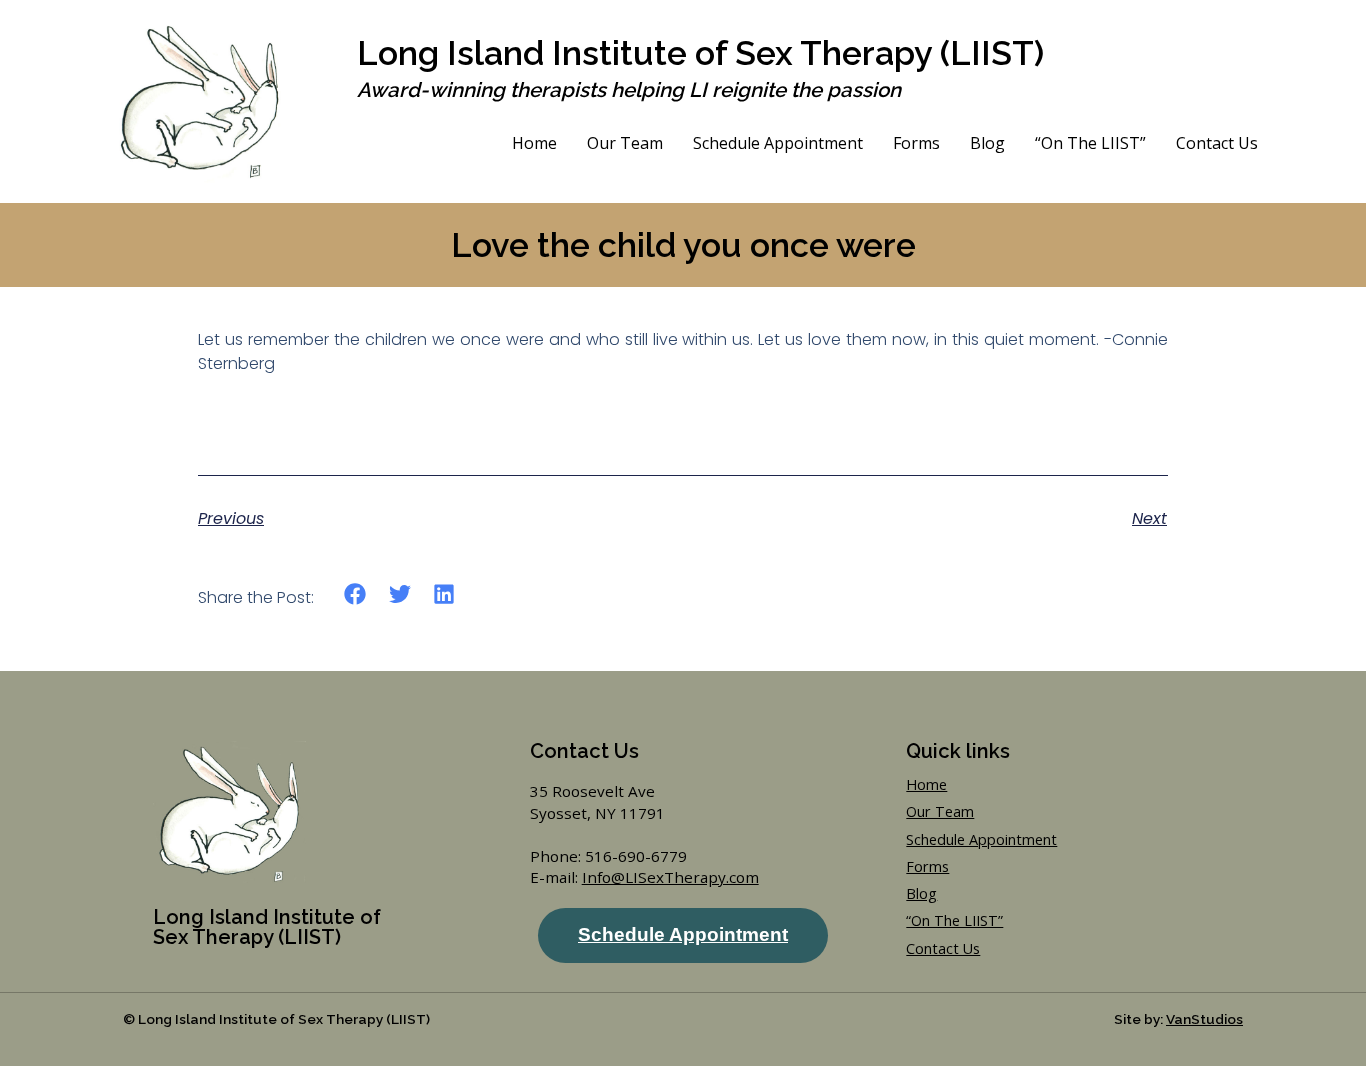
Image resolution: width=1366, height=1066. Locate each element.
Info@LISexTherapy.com (670, 877)
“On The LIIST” (1090, 143)
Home (534, 143)
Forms (916, 143)
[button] (355, 594)
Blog (987, 143)
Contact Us (1217, 143)
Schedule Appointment (778, 143)
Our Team (625, 143)
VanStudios (1204, 1019)
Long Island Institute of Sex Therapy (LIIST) (700, 53)
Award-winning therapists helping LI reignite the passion (629, 90)
